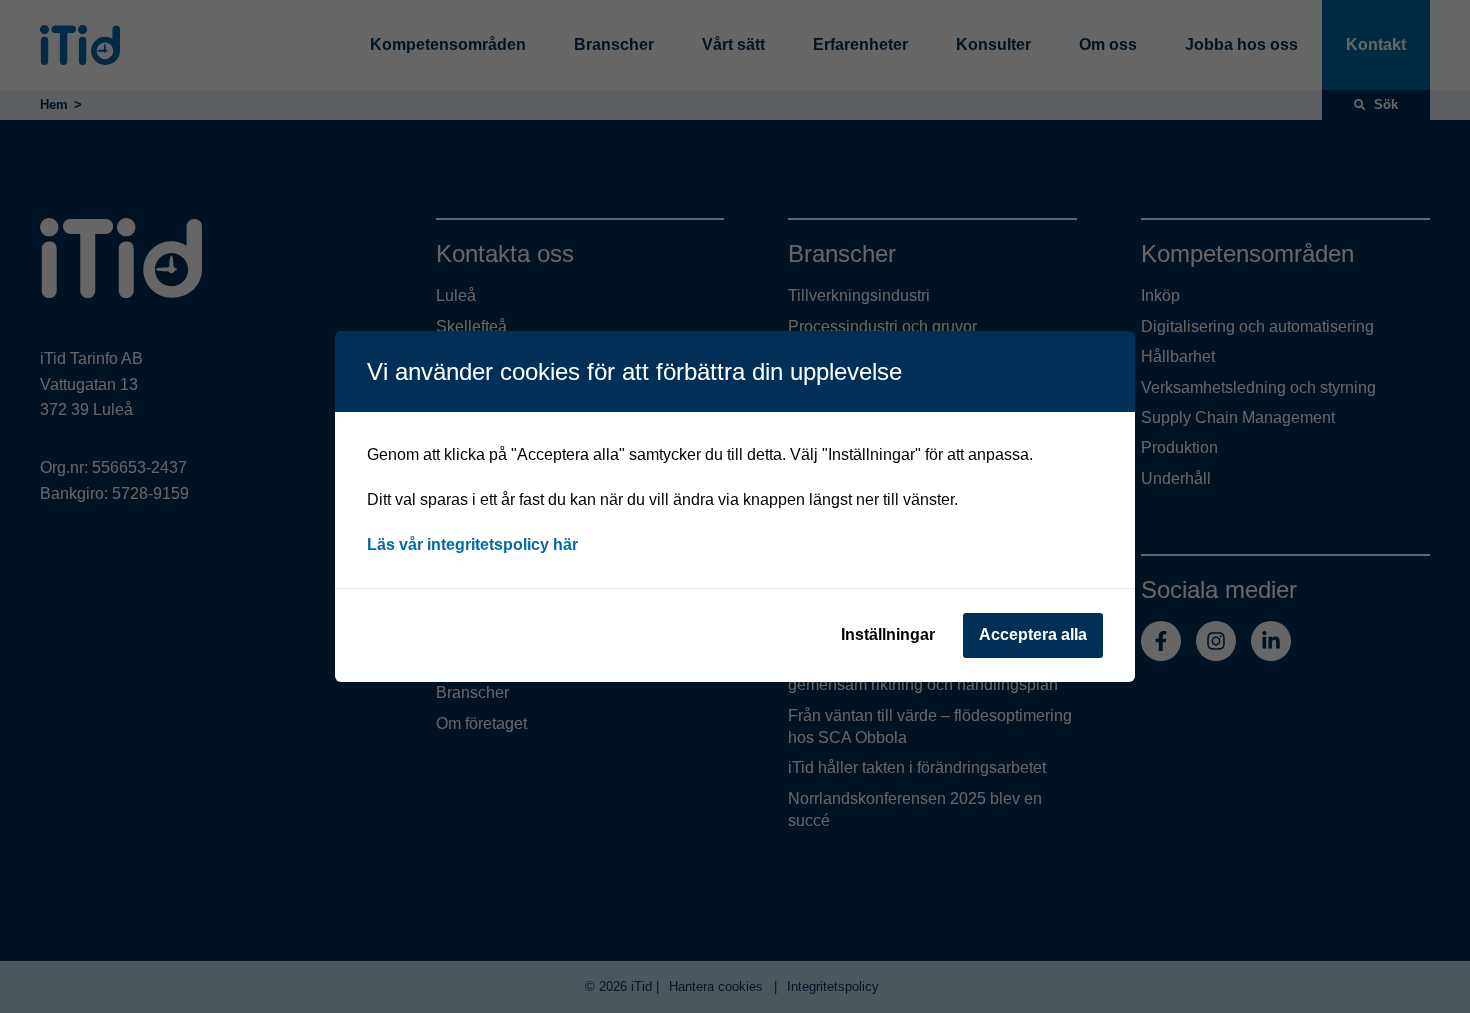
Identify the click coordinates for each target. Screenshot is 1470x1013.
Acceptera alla (1033, 634)
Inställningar (888, 634)
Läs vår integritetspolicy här (472, 544)
